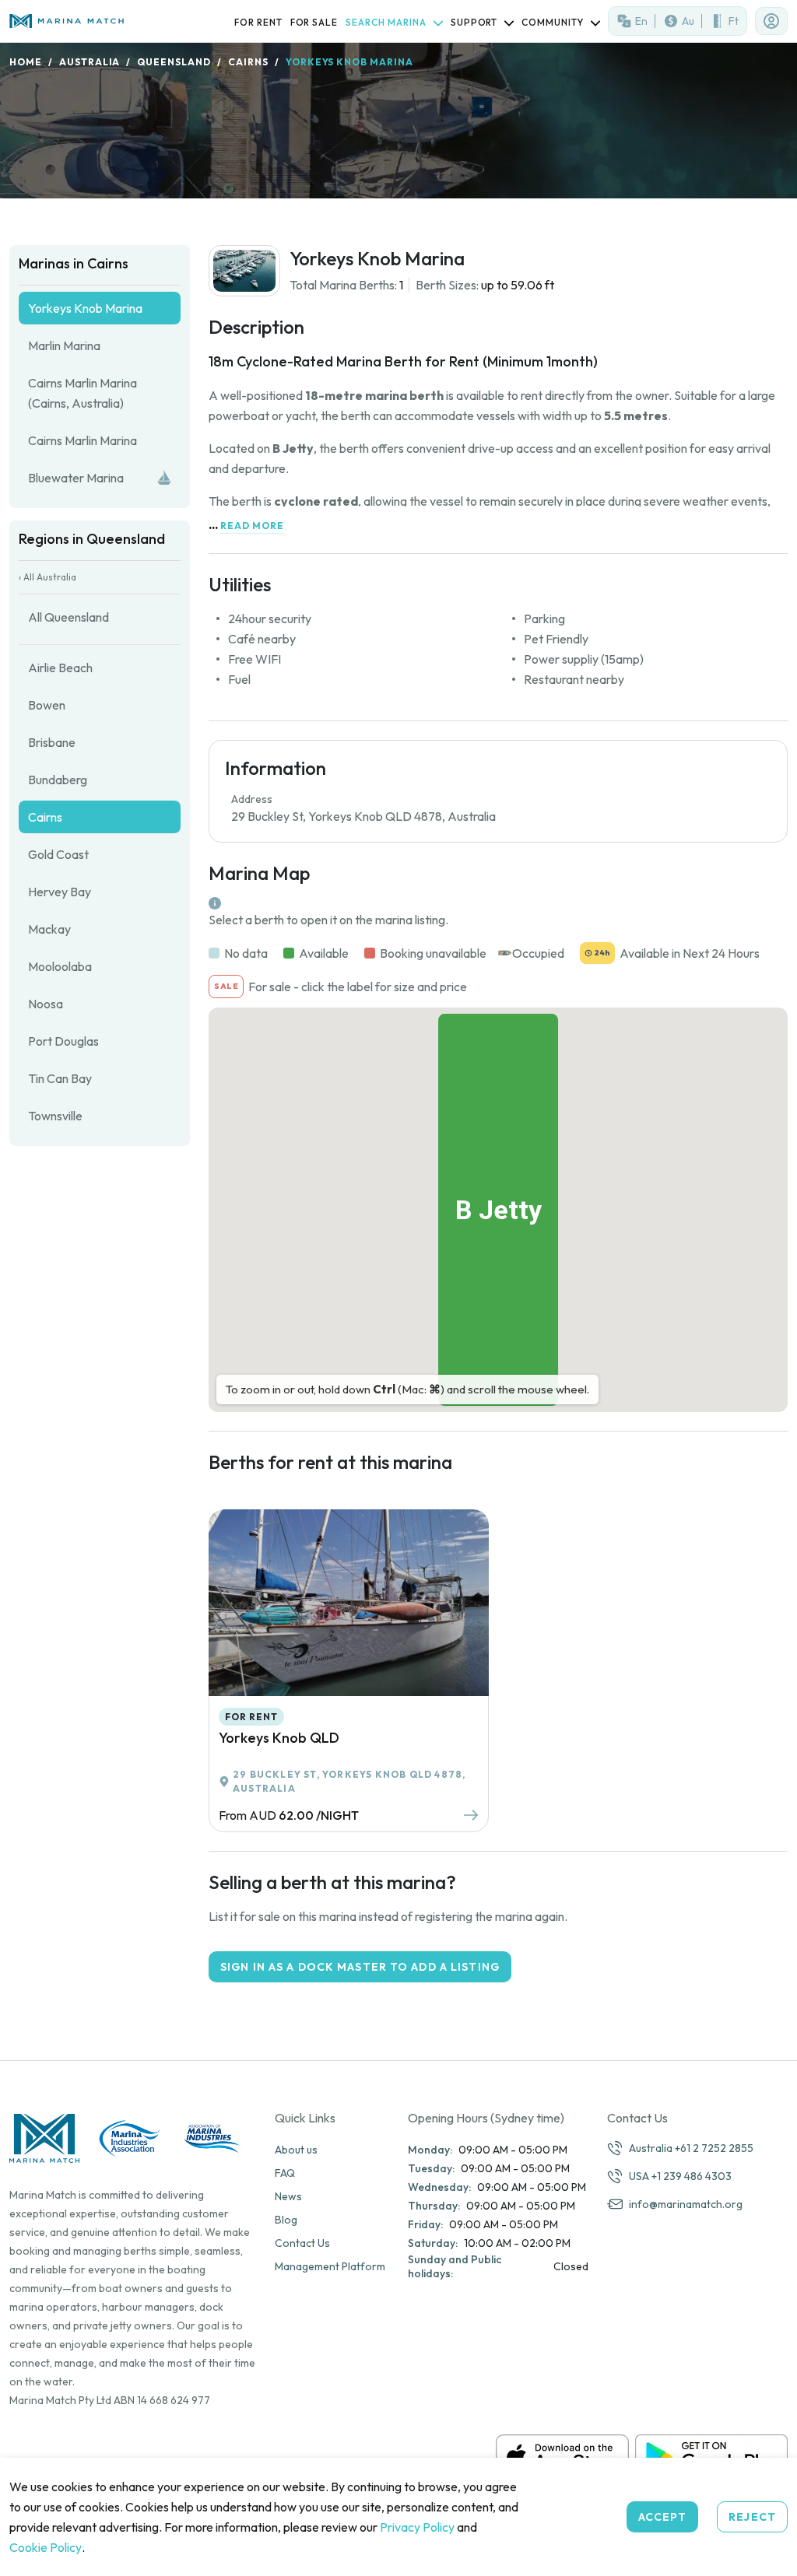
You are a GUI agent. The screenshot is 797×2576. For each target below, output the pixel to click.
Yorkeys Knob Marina (85, 308)
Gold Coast (58, 854)
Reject (752, 2517)
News (288, 2196)
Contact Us (302, 2243)
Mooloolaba (60, 966)
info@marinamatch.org (686, 2204)
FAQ (285, 2173)
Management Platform (330, 2266)
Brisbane (52, 742)
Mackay (49, 929)
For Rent (258, 22)
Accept (663, 2517)
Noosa (46, 1004)
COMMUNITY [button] (554, 22)
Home (26, 62)
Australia (90, 62)
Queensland (174, 62)
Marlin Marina (64, 345)
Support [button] (476, 22)
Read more (252, 526)
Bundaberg (58, 780)
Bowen (47, 705)
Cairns (248, 62)
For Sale (314, 22)
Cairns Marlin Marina (83, 440)
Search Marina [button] (387, 22)
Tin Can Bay (60, 1078)
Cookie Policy (46, 2547)
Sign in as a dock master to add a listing (360, 1967)
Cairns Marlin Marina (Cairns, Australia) (83, 393)
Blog (286, 2220)
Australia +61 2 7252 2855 (691, 2148)
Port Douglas (63, 1041)
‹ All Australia (47, 577)
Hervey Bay (60, 892)
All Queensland (68, 617)
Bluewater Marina (76, 478)
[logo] (67, 21)
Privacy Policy (417, 2527)
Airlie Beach (60, 668)
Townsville (55, 1116)
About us (296, 2150)
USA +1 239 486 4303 (680, 2176)
